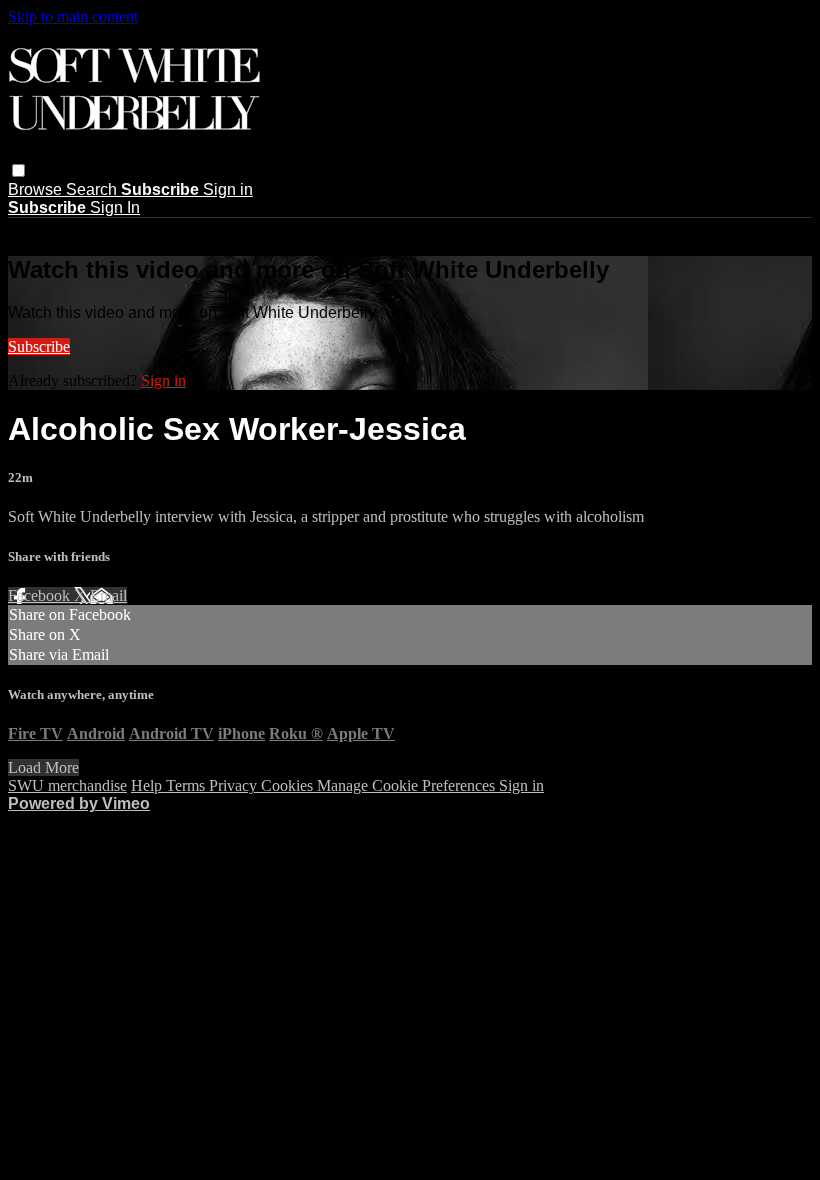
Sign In (115, 207)
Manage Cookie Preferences (408, 785)
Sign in (228, 189)
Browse (37, 189)
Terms (187, 785)
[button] (18, 170)
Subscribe (39, 346)
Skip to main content (73, 16)
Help (148, 785)
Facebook (41, 595)
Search (93, 189)
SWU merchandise (67, 785)
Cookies (289, 785)
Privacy (235, 785)
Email (108, 595)
